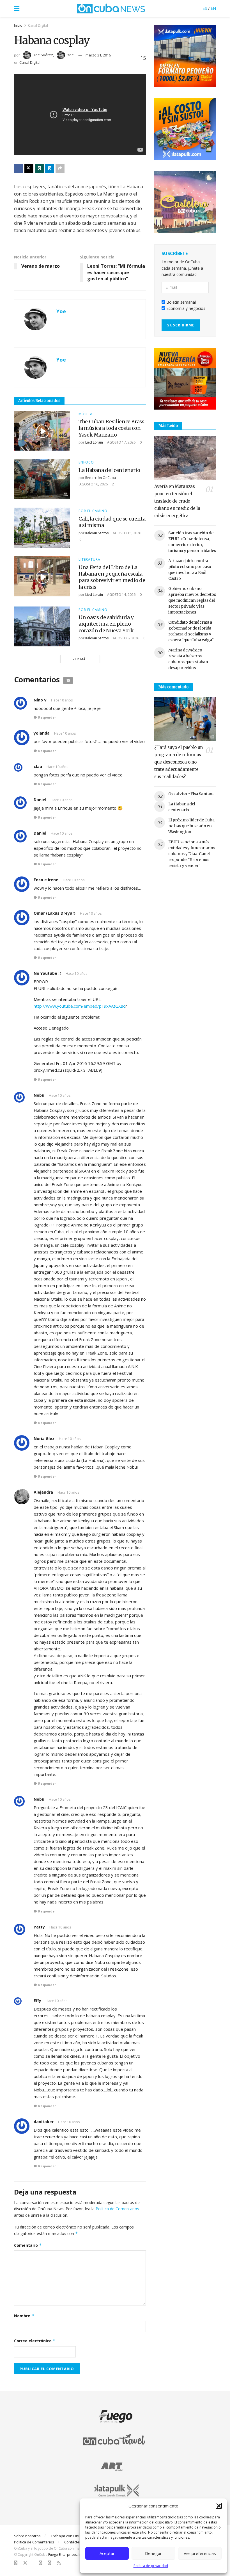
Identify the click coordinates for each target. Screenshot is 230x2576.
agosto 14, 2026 (121, 595)
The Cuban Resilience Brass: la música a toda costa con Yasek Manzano (112, 428)
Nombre (24, 2316)
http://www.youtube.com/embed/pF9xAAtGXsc (79, 1006)
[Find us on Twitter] (25, 2563)
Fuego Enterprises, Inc (66, 2555)
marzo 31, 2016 (98, 55)
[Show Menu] (17, 8)
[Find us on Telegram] (49, 2563)
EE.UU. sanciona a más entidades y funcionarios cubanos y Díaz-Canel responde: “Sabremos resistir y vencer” (192, 854)
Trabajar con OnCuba (69, 2536)
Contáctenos (75, 2542)
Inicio (18, 25)
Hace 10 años (62, 700)
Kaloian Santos (97, 533)
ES (205, 8)
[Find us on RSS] (59, 2563)
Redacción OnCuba (101, 478)
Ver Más (80, 659)
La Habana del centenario (109, 470)
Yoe (71, 55)
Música (86, 414)
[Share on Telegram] (50, 168)
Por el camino (93, 511)
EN (213, 8)
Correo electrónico (35, 2341)
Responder (47, 717)
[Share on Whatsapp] (39, 168)
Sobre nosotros (27, 2536)
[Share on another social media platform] (60, 168)
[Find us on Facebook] (16, 2563)
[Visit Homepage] (111, 8)
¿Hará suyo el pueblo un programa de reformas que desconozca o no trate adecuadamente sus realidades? (179, 762)
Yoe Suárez (43, 55)
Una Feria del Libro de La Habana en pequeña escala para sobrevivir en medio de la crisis (112, 577)
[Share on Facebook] (19, 168)
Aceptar (107, 2553)
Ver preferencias (200, 2553)
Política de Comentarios (117, 2209)
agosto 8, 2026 (126, 638)
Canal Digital (38, 25)
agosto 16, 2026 (93, 484)
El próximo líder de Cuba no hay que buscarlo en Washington (191, 826)
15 (142, 58)
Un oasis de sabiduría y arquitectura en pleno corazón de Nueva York (106, 624)
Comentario (28, 2245)
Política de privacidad (151, 2566)
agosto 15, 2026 (127, 533)
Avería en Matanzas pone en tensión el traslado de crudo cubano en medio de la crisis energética (177, 501)
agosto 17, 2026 (121, 442)
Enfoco (86, 462)
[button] (219, 2506)
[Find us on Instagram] (40, 2563)
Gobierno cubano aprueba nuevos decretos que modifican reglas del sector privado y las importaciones (192, 600)
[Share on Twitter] (29, 168)
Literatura (89, 560)
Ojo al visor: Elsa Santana (191, 794)
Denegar (153, 2553)
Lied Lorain (94, 442)
